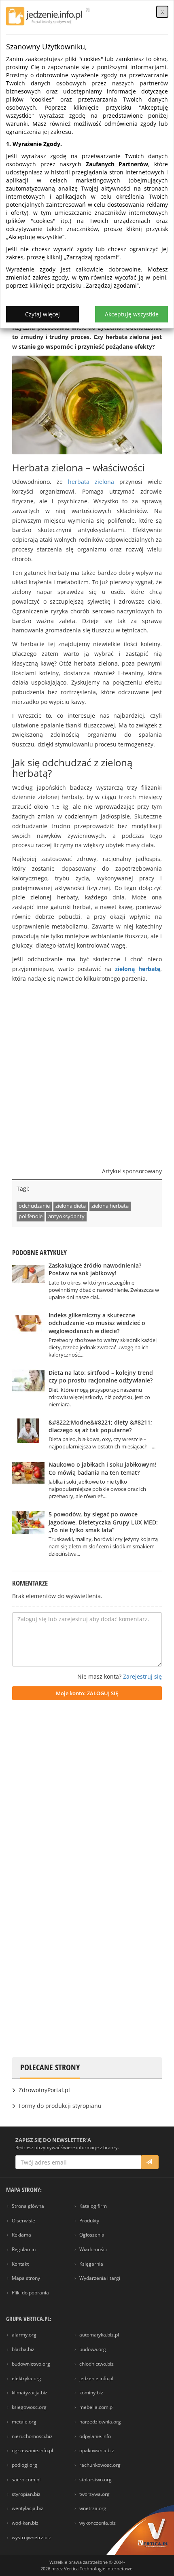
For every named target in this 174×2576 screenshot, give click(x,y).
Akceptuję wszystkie (132, 314)
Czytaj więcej (42, 314)
